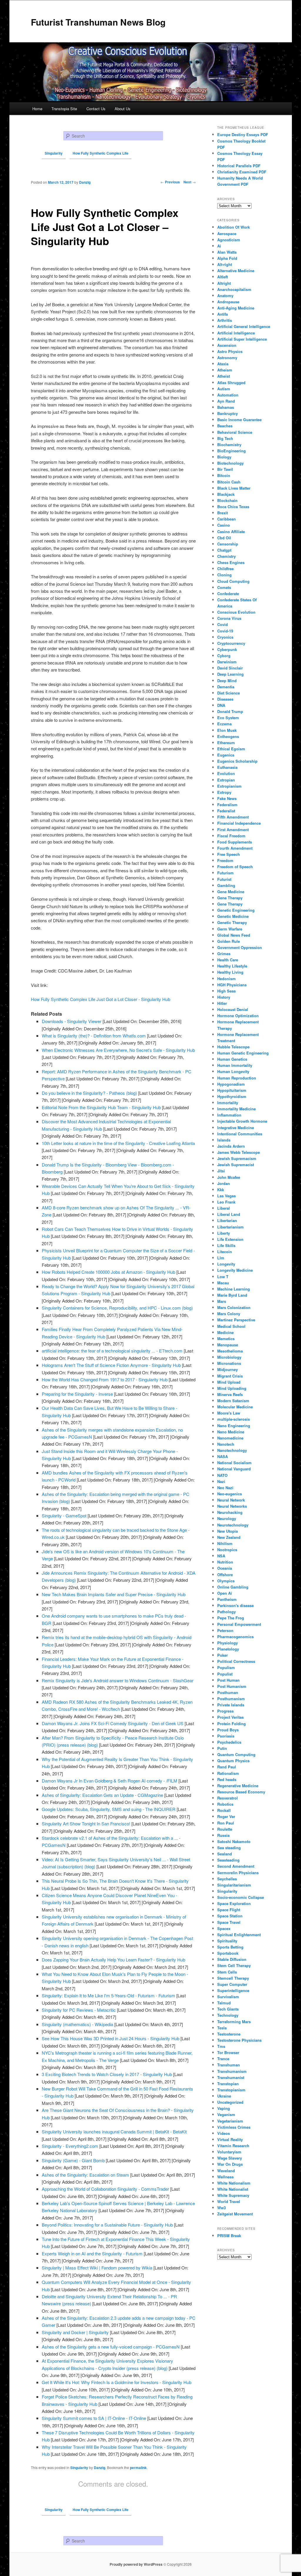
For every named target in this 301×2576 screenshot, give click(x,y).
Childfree (225, 569)
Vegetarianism (230, 2121)
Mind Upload (229, 1382)
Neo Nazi (225, 1488)
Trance (223, 2059)
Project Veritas (230, 1717)
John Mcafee (229, 1177)
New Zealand (229, 1537)
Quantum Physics (233, 1761)
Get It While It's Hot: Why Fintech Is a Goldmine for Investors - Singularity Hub (117, 2382)
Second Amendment (236, 1866)
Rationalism (228, 1773)
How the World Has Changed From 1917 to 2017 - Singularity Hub (105, 1379)
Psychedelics (229, 1742)
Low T (223, 1277)
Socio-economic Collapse (241, 1897)
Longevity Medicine (235, 1270)
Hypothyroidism (232, 1096)
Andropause (228, 302)
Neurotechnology (233, 1525)
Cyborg (224, 656)
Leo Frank (226, 1202)
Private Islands (231, 1705)
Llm (221, 1258)
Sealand (225, 1854)
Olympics (226, 1581)
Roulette (225, 1829)
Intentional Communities (240, 1134)
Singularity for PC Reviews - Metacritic (79, 2010)
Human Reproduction (237, 1078)
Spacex (224, 1928)
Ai (219, 246)
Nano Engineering (234, 1426)
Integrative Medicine (236, 1128)
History (224, 997)
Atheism (225, 370)
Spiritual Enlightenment (239, 1935)
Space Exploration (234, 1903)
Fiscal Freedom (231, 836)
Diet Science (229, 693)
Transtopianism (231, 2090)
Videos (224, 2133)
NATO (222, 1475)
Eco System (228, 718)
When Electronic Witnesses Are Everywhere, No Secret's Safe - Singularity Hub (118, 1050)
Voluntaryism (229, 2152)
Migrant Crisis (230, 1376)
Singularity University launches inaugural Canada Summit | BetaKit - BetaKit (114, 2131)
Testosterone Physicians (239, 2040)
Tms (221, 2046)
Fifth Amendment (233, 817)
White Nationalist (233, 2189)
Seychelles (227, 1879)
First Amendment (233, 830)
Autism (224, 389)
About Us (123, 109)
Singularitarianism (234, 1885)
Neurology (227, 1518)
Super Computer (232, 1984)
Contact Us (96, 109)
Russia (223, 1835)
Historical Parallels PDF (239, 166)
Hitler (222, 1003)
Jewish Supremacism (237, 1158)
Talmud (224, 2003)
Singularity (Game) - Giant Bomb (73, 2160)
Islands (224, 1140)
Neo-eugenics (230, 1494)
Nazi (221, 1481)
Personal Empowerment (239, 1624)
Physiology (228, 1643)
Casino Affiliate (231, 532)
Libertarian (227, 1220)
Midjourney (228, 1369)
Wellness (225, 2177)
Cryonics (225, 637)
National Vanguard (234, 1469)
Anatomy (225, 296)
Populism (226, 1667)
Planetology (228, 1649)
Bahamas (226, 407)
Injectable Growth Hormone (242, 1121)
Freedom (225, 860)
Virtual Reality (230, 2139)
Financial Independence (239, 823)
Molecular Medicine (235, 1407)
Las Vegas (226, 1196)
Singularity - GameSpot (64, 1515)
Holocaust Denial (233, 1009)
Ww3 (221, 2208)
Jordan (224, 1183)
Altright (224, 283)
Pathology (226, 1612)
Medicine (225, 1332)
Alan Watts (227, 252)
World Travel (229, 2201)
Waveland (226, 2171)
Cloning (224, 575)
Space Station (230, 1916)
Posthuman (228, 1692)
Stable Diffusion (232, 1959)
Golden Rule (229, 941)
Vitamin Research (233, 2146)
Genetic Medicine (233, 916)
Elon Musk (227, 730)
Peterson (225, 1630)
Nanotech (226, 1444)
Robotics (225, 1804)
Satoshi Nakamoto (234, 1841)
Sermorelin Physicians (238, 1873)
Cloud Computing (233, 581)
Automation (228, 395)
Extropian (226, 780)
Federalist (226, 811)
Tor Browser (228, 2052)
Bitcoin (224, 475)
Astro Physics (230, 351)
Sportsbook (228, 1953)
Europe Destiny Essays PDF (243, 134)
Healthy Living (230, 972)
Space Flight (229, 1910)
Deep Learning (230, 674)
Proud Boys (228, 1730)
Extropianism (229, 786)
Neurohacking (230, 1512)
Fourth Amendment (235, 848)
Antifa (223, 314)
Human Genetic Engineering (243, 1053)
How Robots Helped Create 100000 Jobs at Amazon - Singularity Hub (108, 1272)
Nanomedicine (230, 1438)
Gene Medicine (231, 892)
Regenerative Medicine (238, 1786)
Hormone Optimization (238, 1016)
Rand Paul (227, 1767)
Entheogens (228, 736)
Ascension (227, 345)
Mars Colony (229, 1314)
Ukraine (224, 2096)
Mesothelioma (230, 1351)
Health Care (228, 960)
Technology (228, 2015)
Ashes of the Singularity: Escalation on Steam (85, 2175)
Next (190, 182)
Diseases (225, 699)
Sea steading (229, 1848)
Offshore (225, 1575)
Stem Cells (227, 1972)
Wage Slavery (230, 2158)
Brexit (223, 513)
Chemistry (226, 556)
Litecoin (225, 1252)
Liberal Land (229, 1214)
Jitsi (221, 1171)
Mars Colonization (234, 1307)
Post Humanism (232, 1686)
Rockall (224, 1810)
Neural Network (231, 1500)
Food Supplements (235, 842)
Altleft (223, 277)
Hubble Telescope (233, 1047)
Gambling (226, 885)
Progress (225, 1711)
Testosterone (229, 2034)
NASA (223, 1456)
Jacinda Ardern (231, 1146)
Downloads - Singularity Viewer (72, 1021)
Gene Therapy (230, 898)
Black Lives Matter (234, 488)
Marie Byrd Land (232, 1295)
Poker (223, 1655)
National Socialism (234, 1463)
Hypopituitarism (232, 1090)
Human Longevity (233, 1071)
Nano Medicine (231, 1432)
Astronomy (227, 358)
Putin (222, 1748)
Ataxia (223, 364)
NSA (221, 1556)
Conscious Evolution (236, 612)
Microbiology (229, 1357)
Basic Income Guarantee (239, 420)
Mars (222, 1301)
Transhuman (229, 2065)
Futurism (225, 873)
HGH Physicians (232, 985)
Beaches (225, 426)
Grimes (224, 954)
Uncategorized (230, 2102)
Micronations (229, 1363)
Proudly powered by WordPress (136, 2564)
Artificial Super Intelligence (242, 339)
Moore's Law (229, 1413)
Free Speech (229, 854)
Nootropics (227, 1550)
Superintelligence (233, 1990)
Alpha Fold (227, 258)
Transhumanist (231, 2077)
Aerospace (227, 234)
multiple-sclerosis (234, 1419)
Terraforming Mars (234, 2022)
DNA (221, 705)
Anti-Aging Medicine (236, 308)
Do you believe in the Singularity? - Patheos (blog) (89, 1093)
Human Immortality (235, 1065)
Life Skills (226, 1245)
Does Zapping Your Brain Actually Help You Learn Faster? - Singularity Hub (113, 1960)
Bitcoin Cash (229, 482)
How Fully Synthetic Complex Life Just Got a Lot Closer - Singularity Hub (101, 999)
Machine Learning (234, 1289)
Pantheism (227, 1599)
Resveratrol (228, 1798)
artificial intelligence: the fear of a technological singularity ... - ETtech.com (112, 1351)
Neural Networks (232, 1506)
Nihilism (225, 1543)
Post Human (228, 1680)
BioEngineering (231, 451)
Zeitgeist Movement (235, 2214)
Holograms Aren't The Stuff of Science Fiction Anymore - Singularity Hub (111, 1365)
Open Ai (225, 1593)
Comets (224, 587)
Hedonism (226, 979)
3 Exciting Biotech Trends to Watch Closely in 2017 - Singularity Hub (107, 2074)
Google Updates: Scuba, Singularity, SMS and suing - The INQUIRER (109, 1809)
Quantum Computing (236, 1754)
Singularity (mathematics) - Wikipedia (77, 2024)
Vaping (224, 2108)
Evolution (226, 773)
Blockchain (227, 500)
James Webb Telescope (239, 1152)
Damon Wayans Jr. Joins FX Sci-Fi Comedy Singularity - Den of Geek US (113, 1723)
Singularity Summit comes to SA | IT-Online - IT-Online (94, 2418)
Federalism (227, 805)
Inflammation (229, 1115)
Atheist (224, 376)
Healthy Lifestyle (232, 966)
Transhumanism (232, 2071)
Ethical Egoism (231, 749)
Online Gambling (233, 1587)
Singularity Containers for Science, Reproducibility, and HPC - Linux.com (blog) (117, 1308)
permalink (138, 2468)
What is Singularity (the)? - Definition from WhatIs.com (94, 1036)
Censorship (228, 544)
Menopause (228, 1345)
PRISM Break (229, 2236)
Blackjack (226, 494)
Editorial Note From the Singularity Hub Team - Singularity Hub (101, 1107)
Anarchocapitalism (234, 289)
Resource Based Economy (241, 1792)
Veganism (226, 2114)
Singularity (79, 2468)
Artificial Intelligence (236, 333)
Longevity (226, 1264)
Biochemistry (229, 445)
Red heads (227, 1779)
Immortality (228, 1103)
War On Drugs (230, 2164)
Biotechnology (230, 463)
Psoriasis (226, 1736)
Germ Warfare (230, 929)
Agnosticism (229, 240)
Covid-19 (225, 631)
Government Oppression (240, 947)
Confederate (228, 594)
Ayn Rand (226, 401)
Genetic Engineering (236, 910)
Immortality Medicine (236, 1109)
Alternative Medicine (236, 271)
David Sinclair (230, 668)
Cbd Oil (224, 538)
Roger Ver (226, 1816)
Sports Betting (230, 1947)
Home (37, 109)
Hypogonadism (231, 1084)
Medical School (231, 1326)
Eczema (224, 724)
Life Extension (230, 1239)
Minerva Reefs (230, 1394)
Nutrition (225, 1562)
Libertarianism (230, 1227)
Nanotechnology (232, 1450)
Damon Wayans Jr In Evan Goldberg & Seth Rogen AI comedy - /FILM (109, 1781)
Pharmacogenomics (235, 1637)
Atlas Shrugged (231, 383)
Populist (225, 1674)
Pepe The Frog (231, 1618)
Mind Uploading (232, 1388)
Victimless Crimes (234, 2127)
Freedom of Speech (235, 867)
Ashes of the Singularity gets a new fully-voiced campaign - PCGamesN (111, 2347)
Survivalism (228, 1997)
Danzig (100, 2468)
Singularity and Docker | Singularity (75, 2332)
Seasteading (228, 1860)
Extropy (224, 792)
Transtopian (228, 2084)
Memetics (226, 1339)
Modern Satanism (233, 1401)
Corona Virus (229, 618)
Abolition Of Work (234, 227)
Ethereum (226, 743)
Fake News (227, 798)
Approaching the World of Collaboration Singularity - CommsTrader (105, 2189)
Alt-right (225, 264)
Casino (224, 525)
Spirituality (227, 1941)
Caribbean (226, 519)
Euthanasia (227, 767)
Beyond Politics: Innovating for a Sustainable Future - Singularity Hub (107, 2225)
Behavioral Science (235, 432)
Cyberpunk (227, 649)
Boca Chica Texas (233, 507)
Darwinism (227, 662)
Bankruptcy (228, 413)
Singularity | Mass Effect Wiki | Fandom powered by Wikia (97, 2268)
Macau (223, 1283)
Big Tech (225, 438)
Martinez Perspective (236, 1320)
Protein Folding (231, 1724)
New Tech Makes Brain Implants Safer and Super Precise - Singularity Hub (114, 1594)
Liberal (224, 1208)
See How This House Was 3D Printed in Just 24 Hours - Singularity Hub (111, 2038)
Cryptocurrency (231, 643)
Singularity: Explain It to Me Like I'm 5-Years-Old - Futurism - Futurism (108, 1995)
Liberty (224, 1233)
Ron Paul (226, 1823)
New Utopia (228, 1531)
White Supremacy (233, 2195)
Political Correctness (236, 1661)
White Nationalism (234, 2183)
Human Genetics (232, 1059)
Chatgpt (224, 550)
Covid (223, 624)
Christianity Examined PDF (242, 172)
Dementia (226, 687)
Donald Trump (230, 711)
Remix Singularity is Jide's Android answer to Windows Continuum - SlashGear (118, 1680)
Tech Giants (228, 2009)
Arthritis (225, 320)
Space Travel (229, 1922)
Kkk (221, 1190)
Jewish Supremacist (236, 1165)
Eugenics (226, 755)
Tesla (222, 2028)
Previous (170, 182)
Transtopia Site (64, 109)
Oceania (225, 1568)
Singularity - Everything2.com (70, 2146)
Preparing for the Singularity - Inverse (77, 1394)
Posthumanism (231, 1699)
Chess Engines (231, 562)
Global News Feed (234, 935)
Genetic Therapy (232, 922)
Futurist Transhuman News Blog (98, 22)
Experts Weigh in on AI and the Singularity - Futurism (92, 2253)
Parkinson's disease (235, 1605)
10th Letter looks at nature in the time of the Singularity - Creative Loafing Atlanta (118, 1143)
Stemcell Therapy (233, 1978)
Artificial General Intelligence (244, 326)
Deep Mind (227, 681)
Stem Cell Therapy (234, 1965)
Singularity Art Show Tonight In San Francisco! (86, 1823)
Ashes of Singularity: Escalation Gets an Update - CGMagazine (102, 1795)
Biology (224, 457)
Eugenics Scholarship (237, 761)
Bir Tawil (225, 469)
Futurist (224, 879)
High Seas (226, 991)
